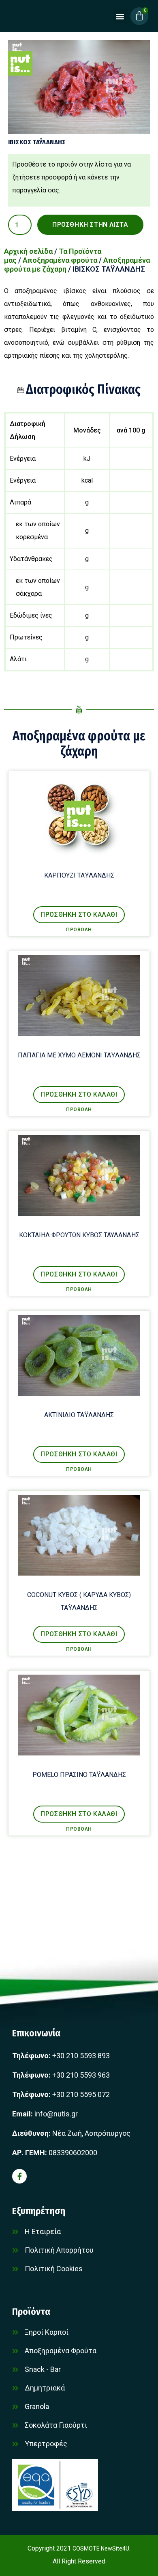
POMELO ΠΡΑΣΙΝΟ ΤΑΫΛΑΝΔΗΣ (79, 1775)
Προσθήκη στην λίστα (90, 225)
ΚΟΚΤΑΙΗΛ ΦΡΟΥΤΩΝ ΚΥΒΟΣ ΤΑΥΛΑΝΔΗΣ (79, 1235)
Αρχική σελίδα (28, 251)
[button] (120, 16)
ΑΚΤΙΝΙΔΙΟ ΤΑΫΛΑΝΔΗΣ (79, 1415)
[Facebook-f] (19, 2176)
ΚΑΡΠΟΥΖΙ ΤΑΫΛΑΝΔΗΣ (79, 875)
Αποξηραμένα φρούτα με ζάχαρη (79, 743)
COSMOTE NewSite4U (101, 2549)
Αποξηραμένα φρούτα (60, 260)
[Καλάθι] (139, 16)
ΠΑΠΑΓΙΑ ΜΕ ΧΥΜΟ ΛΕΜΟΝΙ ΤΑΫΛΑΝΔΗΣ (79, 1055)
